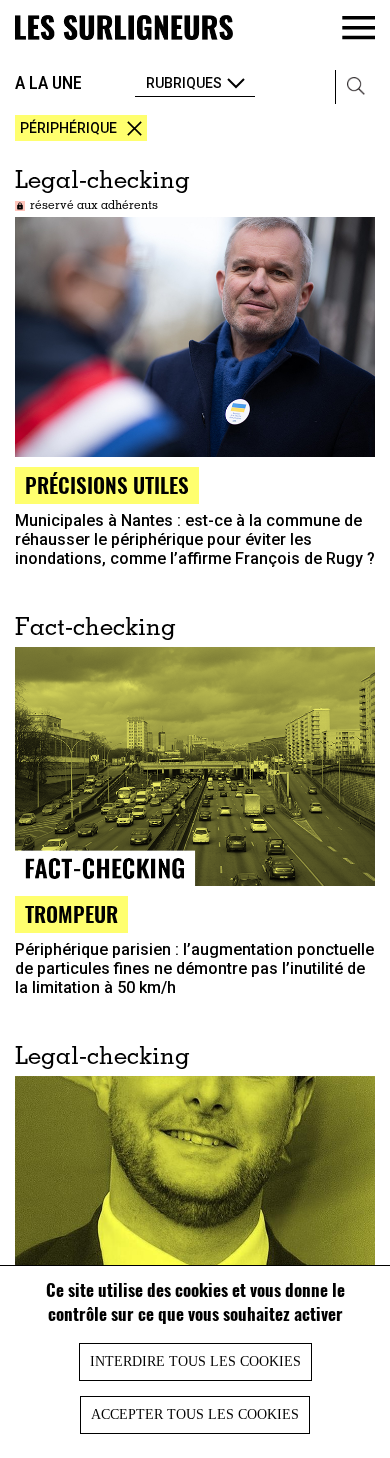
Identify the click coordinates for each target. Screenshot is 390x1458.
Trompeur (71, 913)
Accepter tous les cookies (195, 1414)
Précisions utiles (107, 484)
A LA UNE (48, 82)
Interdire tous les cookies (195, 1361)
